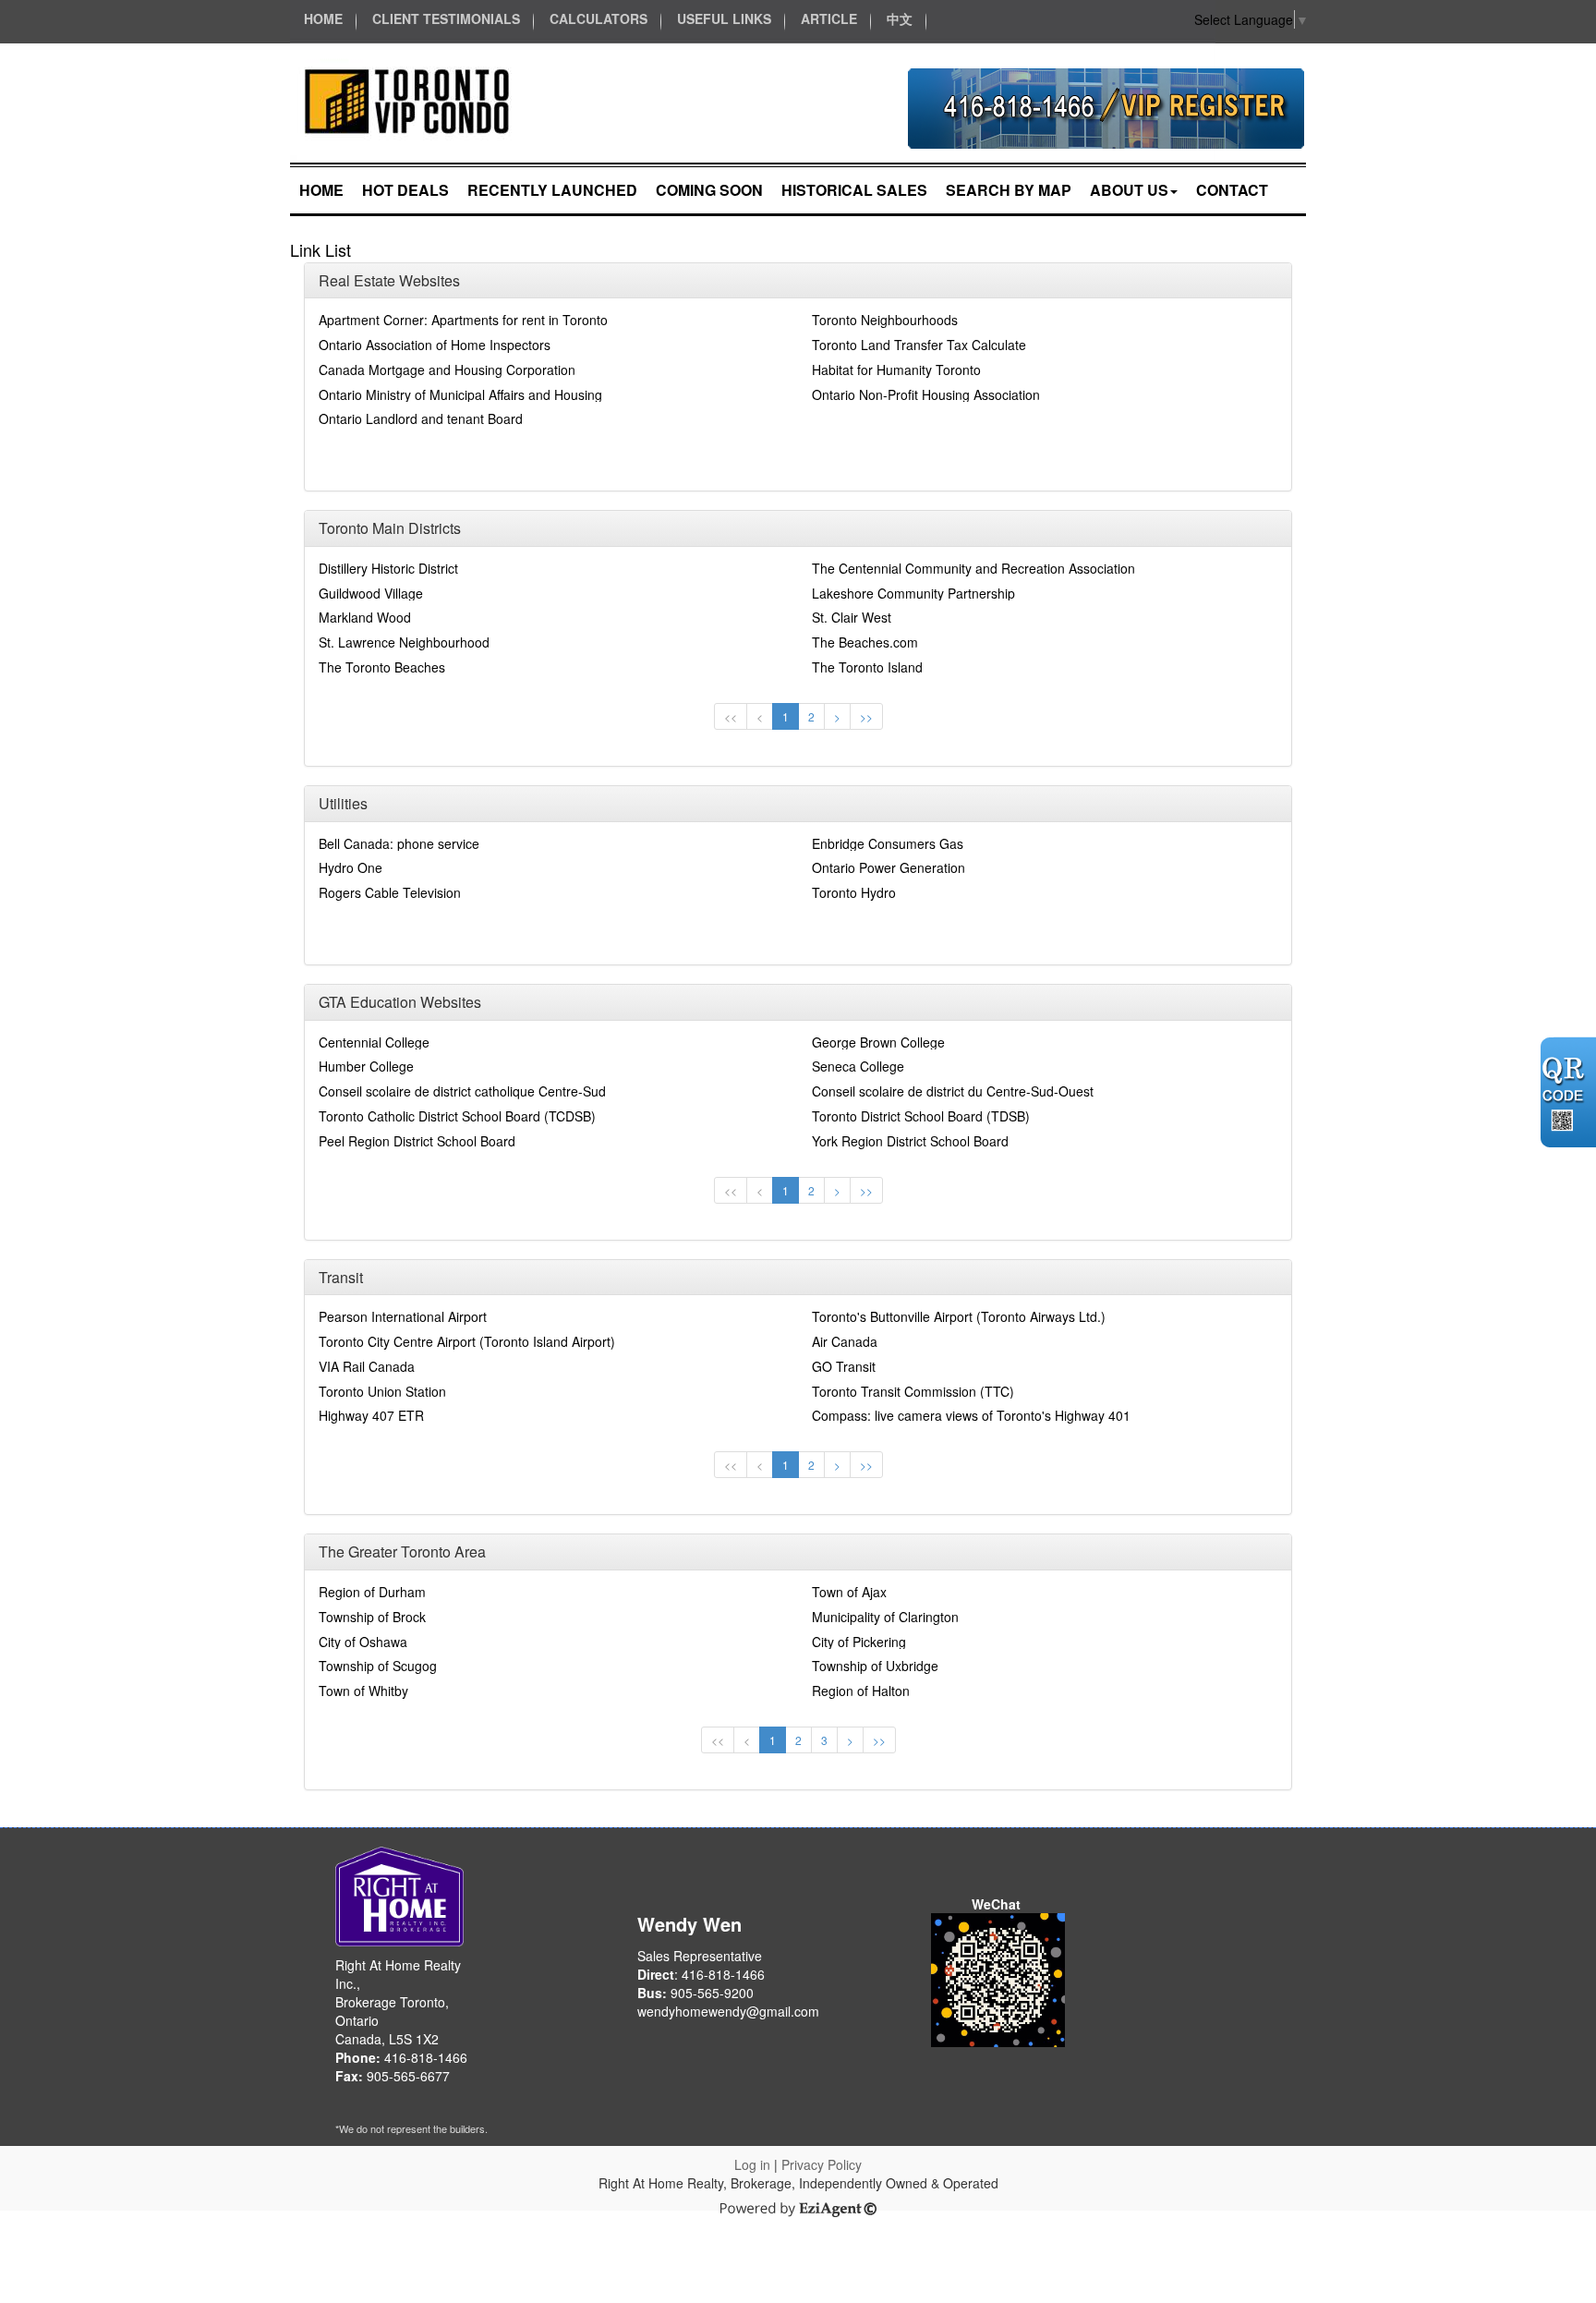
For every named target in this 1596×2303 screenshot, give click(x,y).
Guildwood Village (371, 593)
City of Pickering (859, 1642)
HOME (323, 18)
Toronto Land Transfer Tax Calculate (919, 345)
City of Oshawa (363, 1642)
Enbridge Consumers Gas (888, 843)
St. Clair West (852, 617)
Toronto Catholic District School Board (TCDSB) (457, 1116)
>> (866, 716)
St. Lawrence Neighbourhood (404, 642)
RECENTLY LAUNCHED (552, 190)
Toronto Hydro (854, 892)
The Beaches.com (865, 642)
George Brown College (878, 1042)
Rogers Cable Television (390, 892)
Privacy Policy (822, 2164)
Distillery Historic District (388, 568)
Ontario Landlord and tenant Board (421, 418)
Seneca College (858, 1066)
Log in (752, 2164)
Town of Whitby (363, 1691)
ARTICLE (829, 18)
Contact (1232, 190)
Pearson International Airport (403, 1316)
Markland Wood (365, 617)
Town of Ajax (849, 1592)
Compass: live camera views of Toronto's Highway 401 (971, 1415)
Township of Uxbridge (875, 1666)
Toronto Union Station (382, 1391)
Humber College (366, 1066)
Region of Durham (372, 1592)
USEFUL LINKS (724, 18)
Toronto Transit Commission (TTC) (913, 1391)
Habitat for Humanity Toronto (896, 370)
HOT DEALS (405, 190)
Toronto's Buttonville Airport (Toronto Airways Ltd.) (959, 1316)
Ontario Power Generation (889, 867)
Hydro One (351, 867)
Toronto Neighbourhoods (885, 320)
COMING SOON (709, 190)
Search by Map (1009, 190)
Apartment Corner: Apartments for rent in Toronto (463, 320)
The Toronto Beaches (382, 667)
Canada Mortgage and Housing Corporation (447, 370)
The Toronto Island (867, 667)
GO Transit (844, 1366)
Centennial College (374, 1042)
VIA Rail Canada (367, 1366)
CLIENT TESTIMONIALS (446, 18)
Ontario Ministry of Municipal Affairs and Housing (460, 394)
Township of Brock (372, 1617)
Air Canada (845, 1341)
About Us (1129, 190)
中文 (900, 18)
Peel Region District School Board (417, 1141)
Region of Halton (861, 1691)
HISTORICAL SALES (854, 190)
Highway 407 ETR (371, 1415)
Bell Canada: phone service (399, 843)
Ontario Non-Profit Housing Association (926, 394)
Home (321, 190)
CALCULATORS (598, 18)
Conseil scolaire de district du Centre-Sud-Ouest (953, 1091)
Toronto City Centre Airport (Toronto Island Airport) (467, 1341)
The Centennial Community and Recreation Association (973, 568)
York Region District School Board (910, 1141)
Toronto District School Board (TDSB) (921, 1116)
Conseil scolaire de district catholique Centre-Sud (462, 1091)
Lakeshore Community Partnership (913, 593)
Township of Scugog (378, 1666)
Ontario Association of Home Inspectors (435, 345)
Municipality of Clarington (885, 1617)
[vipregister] (1106, 106)
